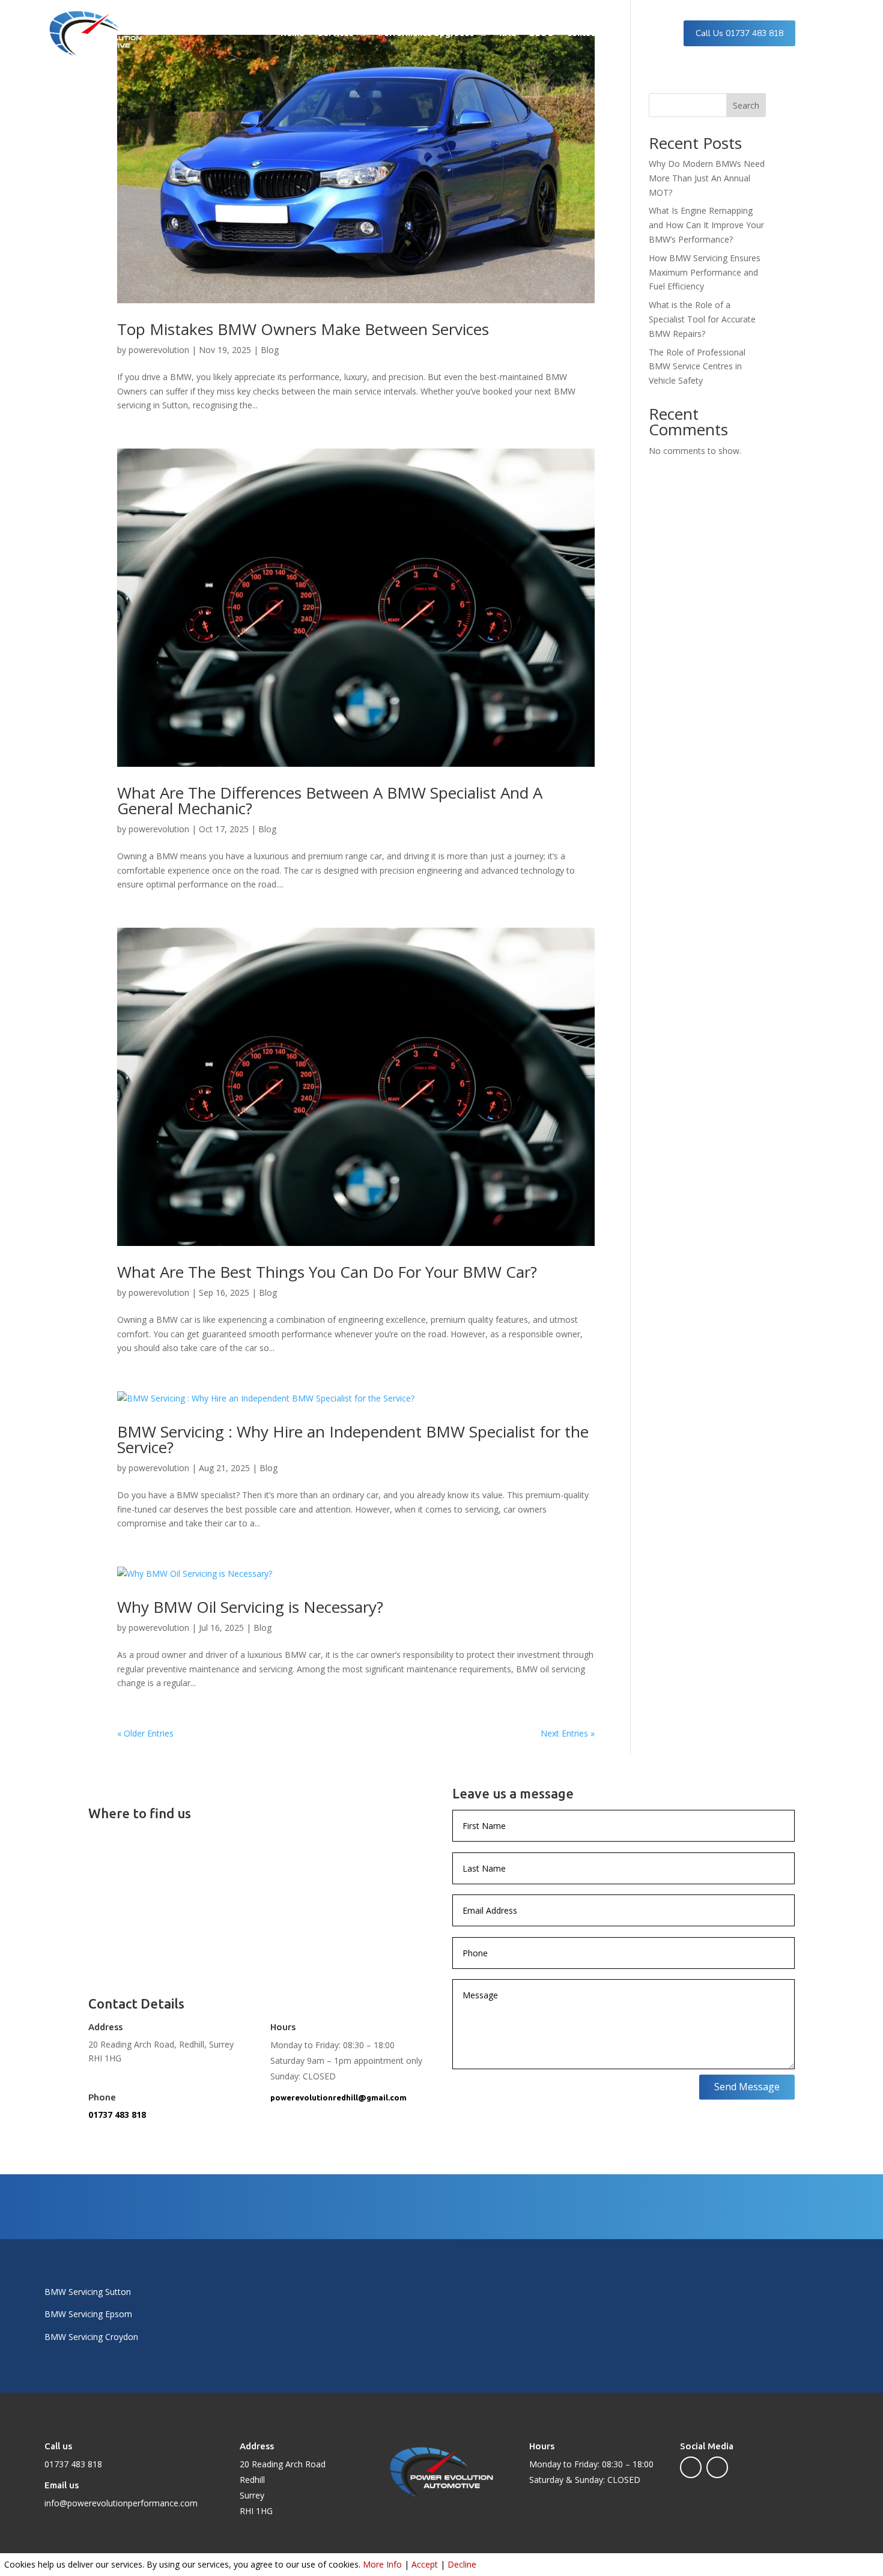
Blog (270, 350)
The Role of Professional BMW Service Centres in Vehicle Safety (697, 367)
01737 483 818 (117, 2115)
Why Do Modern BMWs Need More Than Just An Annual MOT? (707, 178)
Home (293, 33)
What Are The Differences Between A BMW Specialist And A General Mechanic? (330, 800)
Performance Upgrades (426, 33)
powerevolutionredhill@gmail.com (338, 2097)
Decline (462, 2564)
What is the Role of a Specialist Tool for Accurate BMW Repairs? (702, 319)
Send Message (747, 2087)
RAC (508, 33)
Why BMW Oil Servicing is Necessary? (250, 1607)
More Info (382, 2564)
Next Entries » (568, 1733)
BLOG (541, 33)
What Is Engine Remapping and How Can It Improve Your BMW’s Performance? (706, 225)
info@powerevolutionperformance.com (121, 2503)
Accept (425, 2564)
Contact (582, 33)
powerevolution (159, 350)
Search (746, 105)
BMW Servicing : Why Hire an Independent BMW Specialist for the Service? (353, 1439)
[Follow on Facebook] (691, 2467)
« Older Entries (145, 1733)
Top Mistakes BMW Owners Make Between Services (303, 329)
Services (335, 33)
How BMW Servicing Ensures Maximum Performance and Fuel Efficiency (705, 272)
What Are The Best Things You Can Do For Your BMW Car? (327, 1272)
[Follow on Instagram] (717, 2467)
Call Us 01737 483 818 (739, 33)
